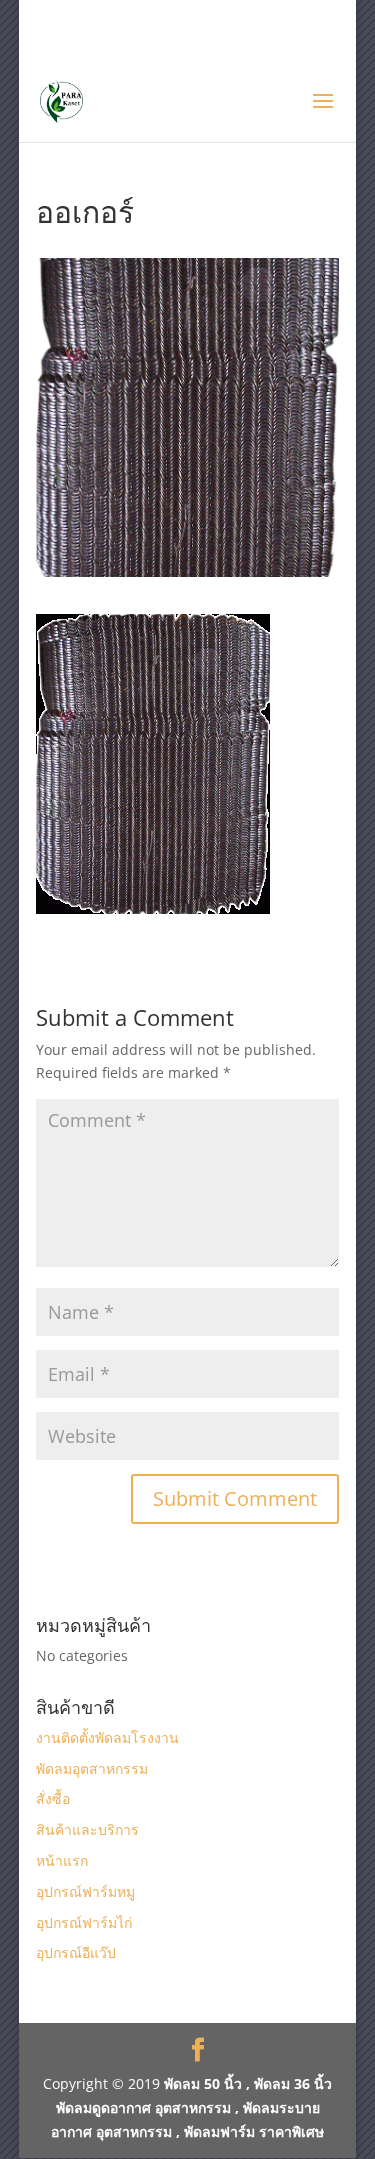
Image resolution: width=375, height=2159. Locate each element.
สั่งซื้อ (53, 1798)
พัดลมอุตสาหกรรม (92, 1768)
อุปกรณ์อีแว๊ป (76, 1952)
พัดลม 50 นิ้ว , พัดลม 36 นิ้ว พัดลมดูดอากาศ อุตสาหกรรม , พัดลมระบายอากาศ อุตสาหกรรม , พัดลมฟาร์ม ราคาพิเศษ (191, 2107)
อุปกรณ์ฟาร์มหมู (85, 1891)
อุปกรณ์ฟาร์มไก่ (84, 1922)
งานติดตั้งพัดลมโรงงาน (107, 1737)
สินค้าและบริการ (87, 1829)
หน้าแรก (62, 1860)
